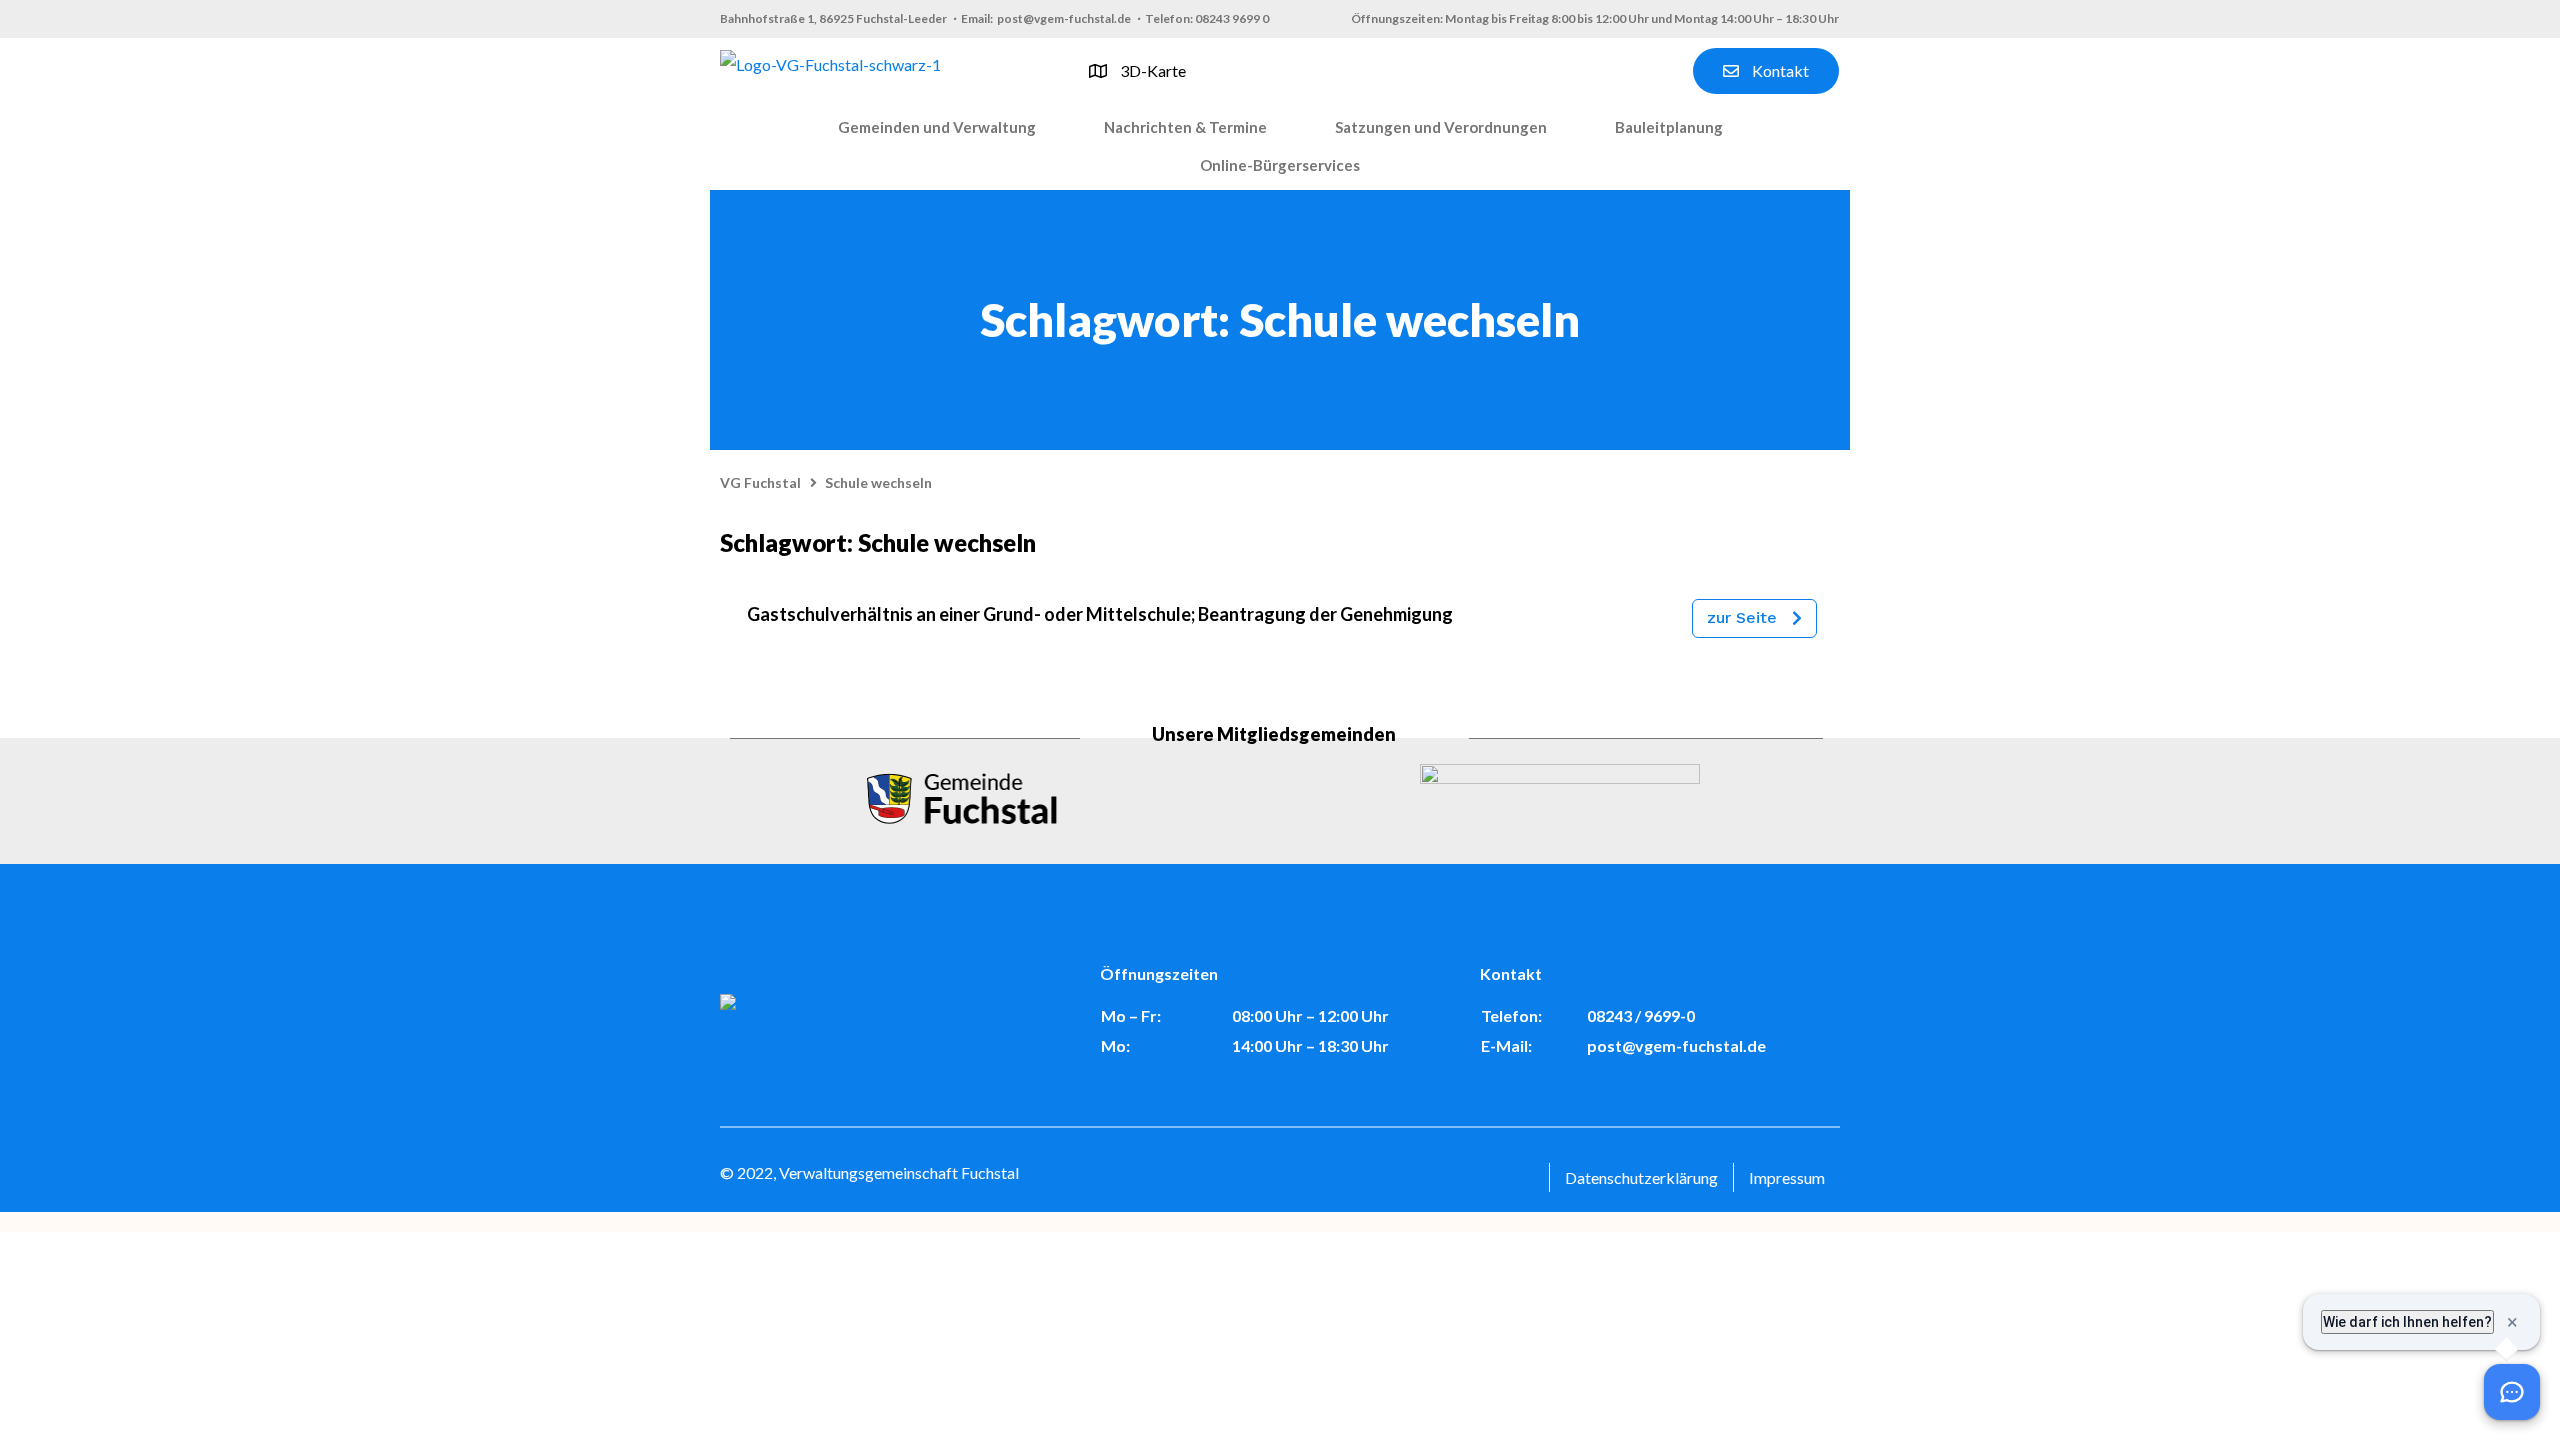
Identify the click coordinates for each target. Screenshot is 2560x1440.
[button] (937, 128)
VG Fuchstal (760, 482)
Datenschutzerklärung (1641, 1177)
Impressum (1787, 1177)
